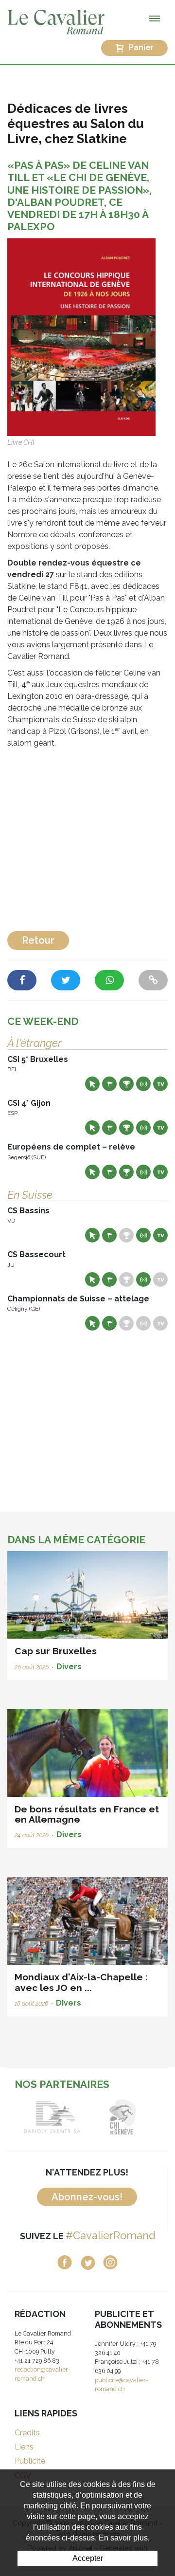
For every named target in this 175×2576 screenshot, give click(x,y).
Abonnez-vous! (87, 2197)
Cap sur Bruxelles (56, 1651)
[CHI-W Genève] (123, 2117)
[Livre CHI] (81, 337)
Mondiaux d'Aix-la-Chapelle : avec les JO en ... (81, 1982)
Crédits (27, 2433)
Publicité (30, 2461)
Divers (69, 1667)
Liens (24, 2447)
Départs (109, 1084)
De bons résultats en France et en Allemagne (87, 1814)
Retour (38, 940)
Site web (92, 1084)
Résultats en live (143, 1084)
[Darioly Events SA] (52, 2117)
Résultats (126, 1084)
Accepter (88, 2558)
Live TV (160, 1084)
